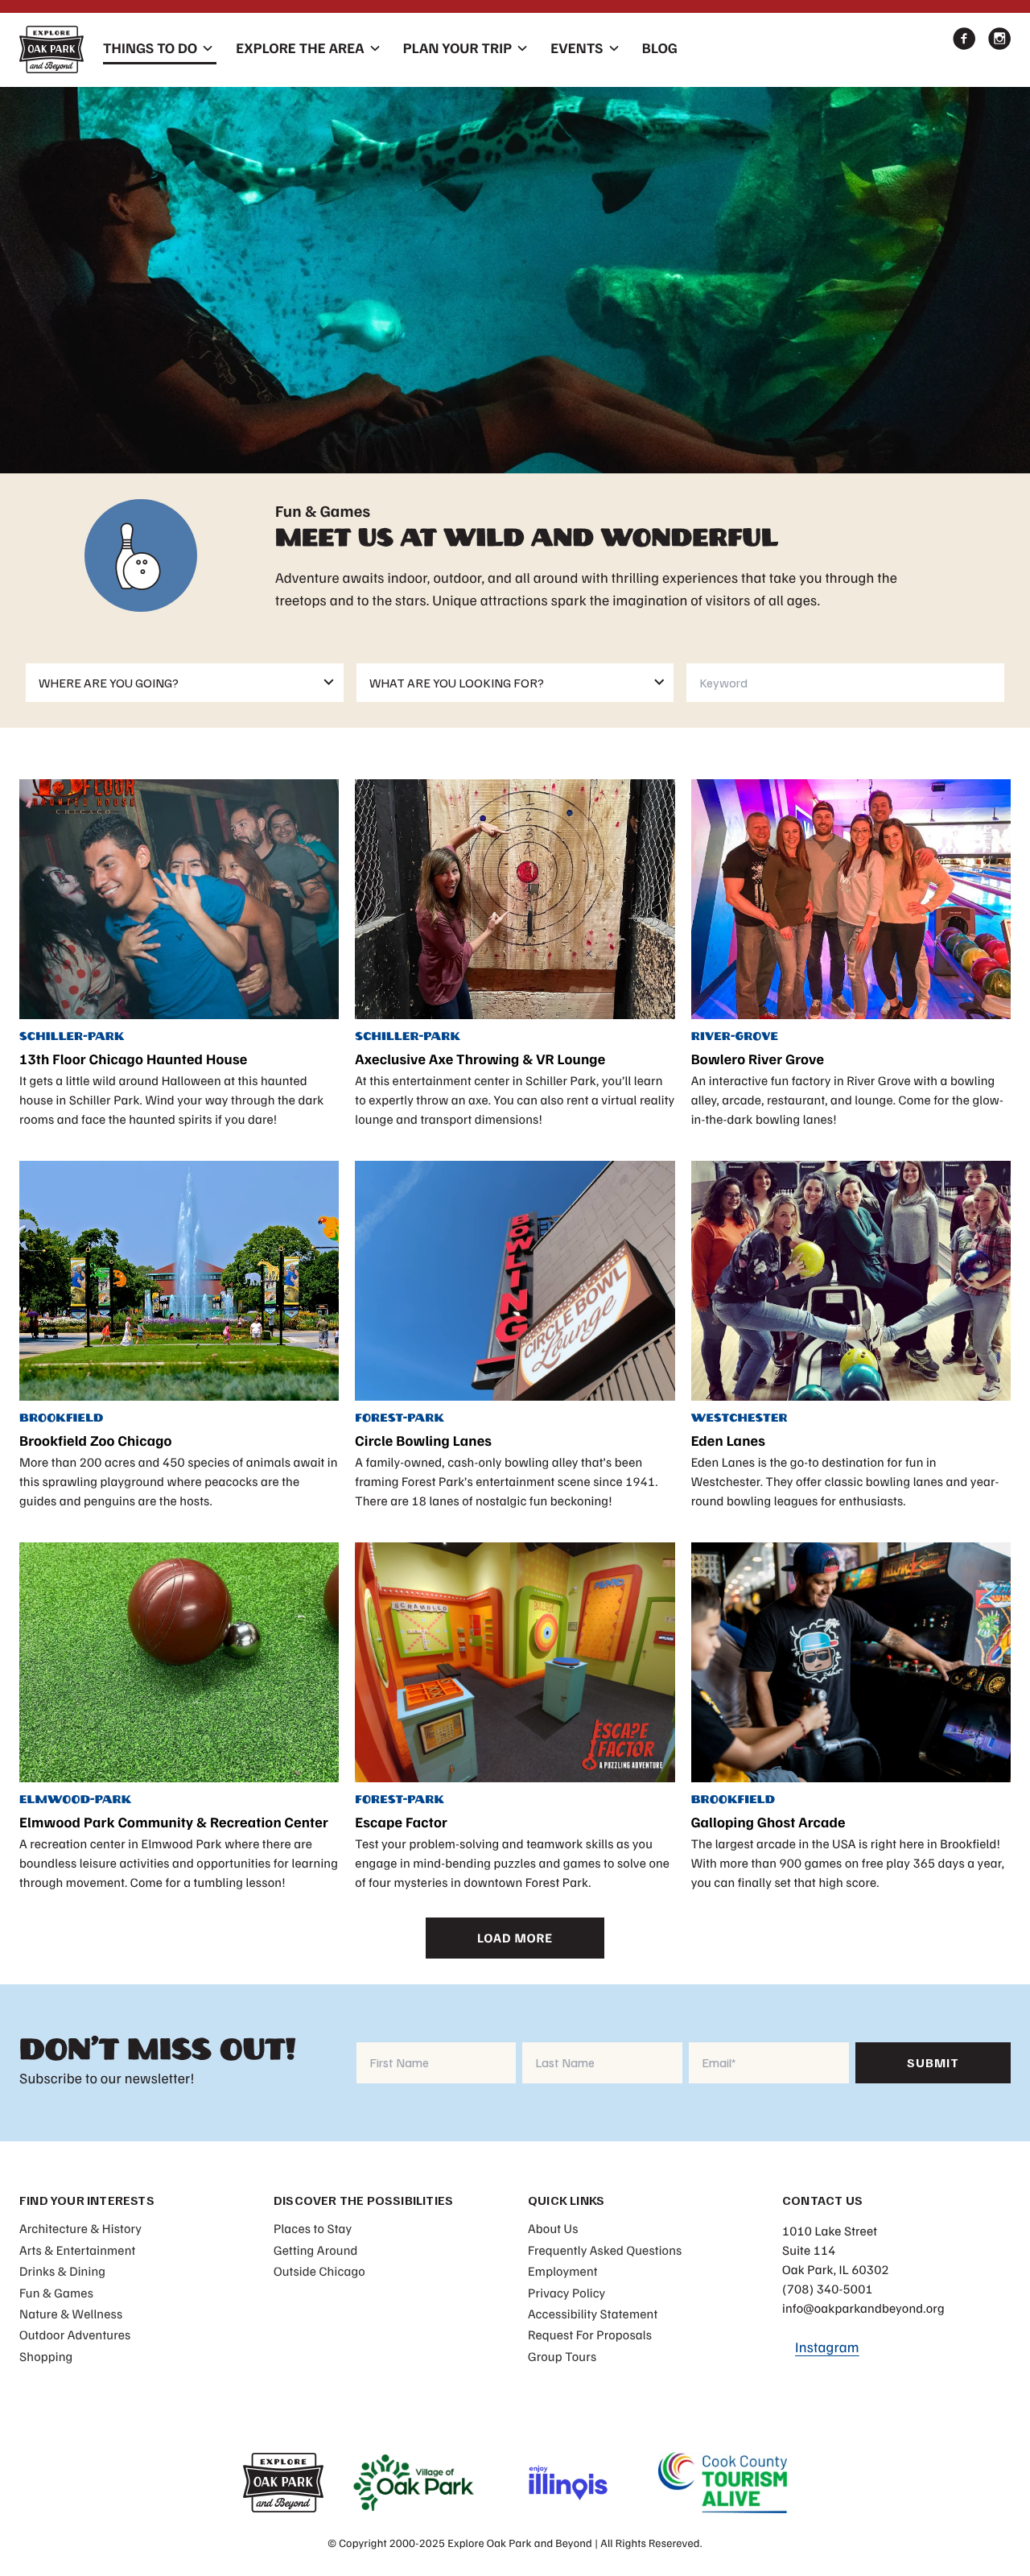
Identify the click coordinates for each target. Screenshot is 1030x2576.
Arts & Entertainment (77, 2250)
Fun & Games (56, 2293)
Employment (563, 2271)
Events (577, 48)
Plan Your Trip (457, 48)
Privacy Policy (566, 2293)
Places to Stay (313, 2228)
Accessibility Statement (593, 2314)
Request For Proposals (590, 2334)
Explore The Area (300, 48)
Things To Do (150, 48)
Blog (660, 48)
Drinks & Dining (62, 2271)
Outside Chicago (319, 2271)
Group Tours (562, 2356)
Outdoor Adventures (75, 2334)
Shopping (46, 2356)
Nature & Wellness (71, 2314)
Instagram (827, 2347)
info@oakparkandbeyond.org (863, 2308)
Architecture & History (80, 2228)
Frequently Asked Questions (605, 2250)
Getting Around (316, 2250)
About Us (553, 2228)
